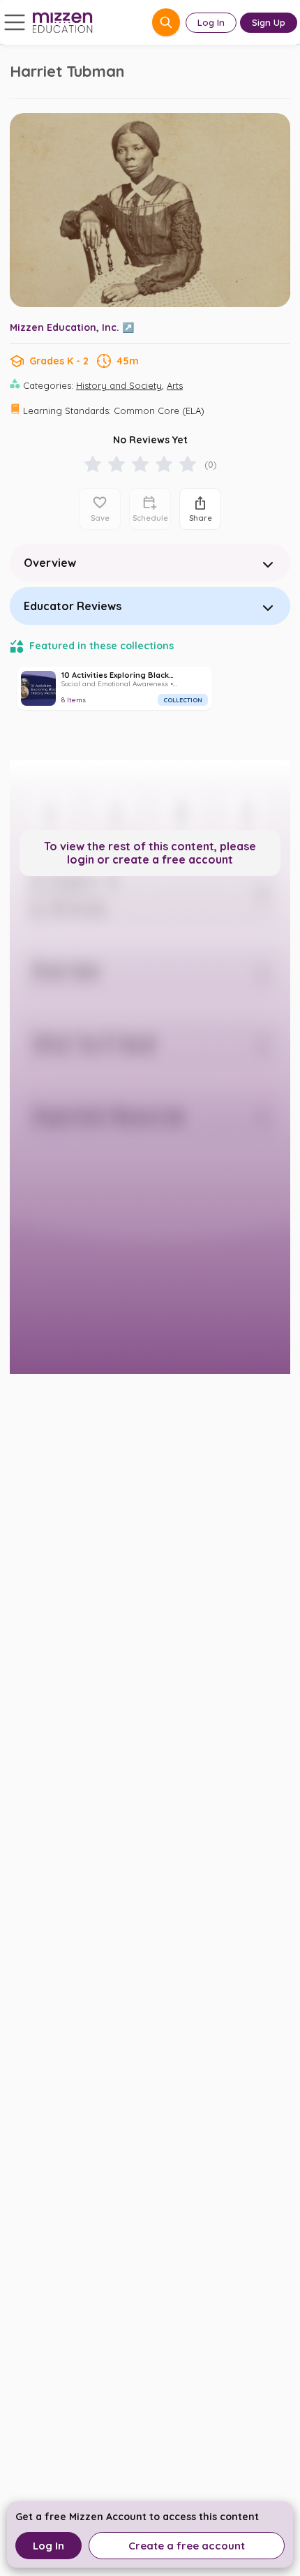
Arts (175, 385)
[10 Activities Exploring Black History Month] (114, 688)
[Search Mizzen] (166, 22)
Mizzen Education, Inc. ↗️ (72, 327)
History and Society (119, 385)
